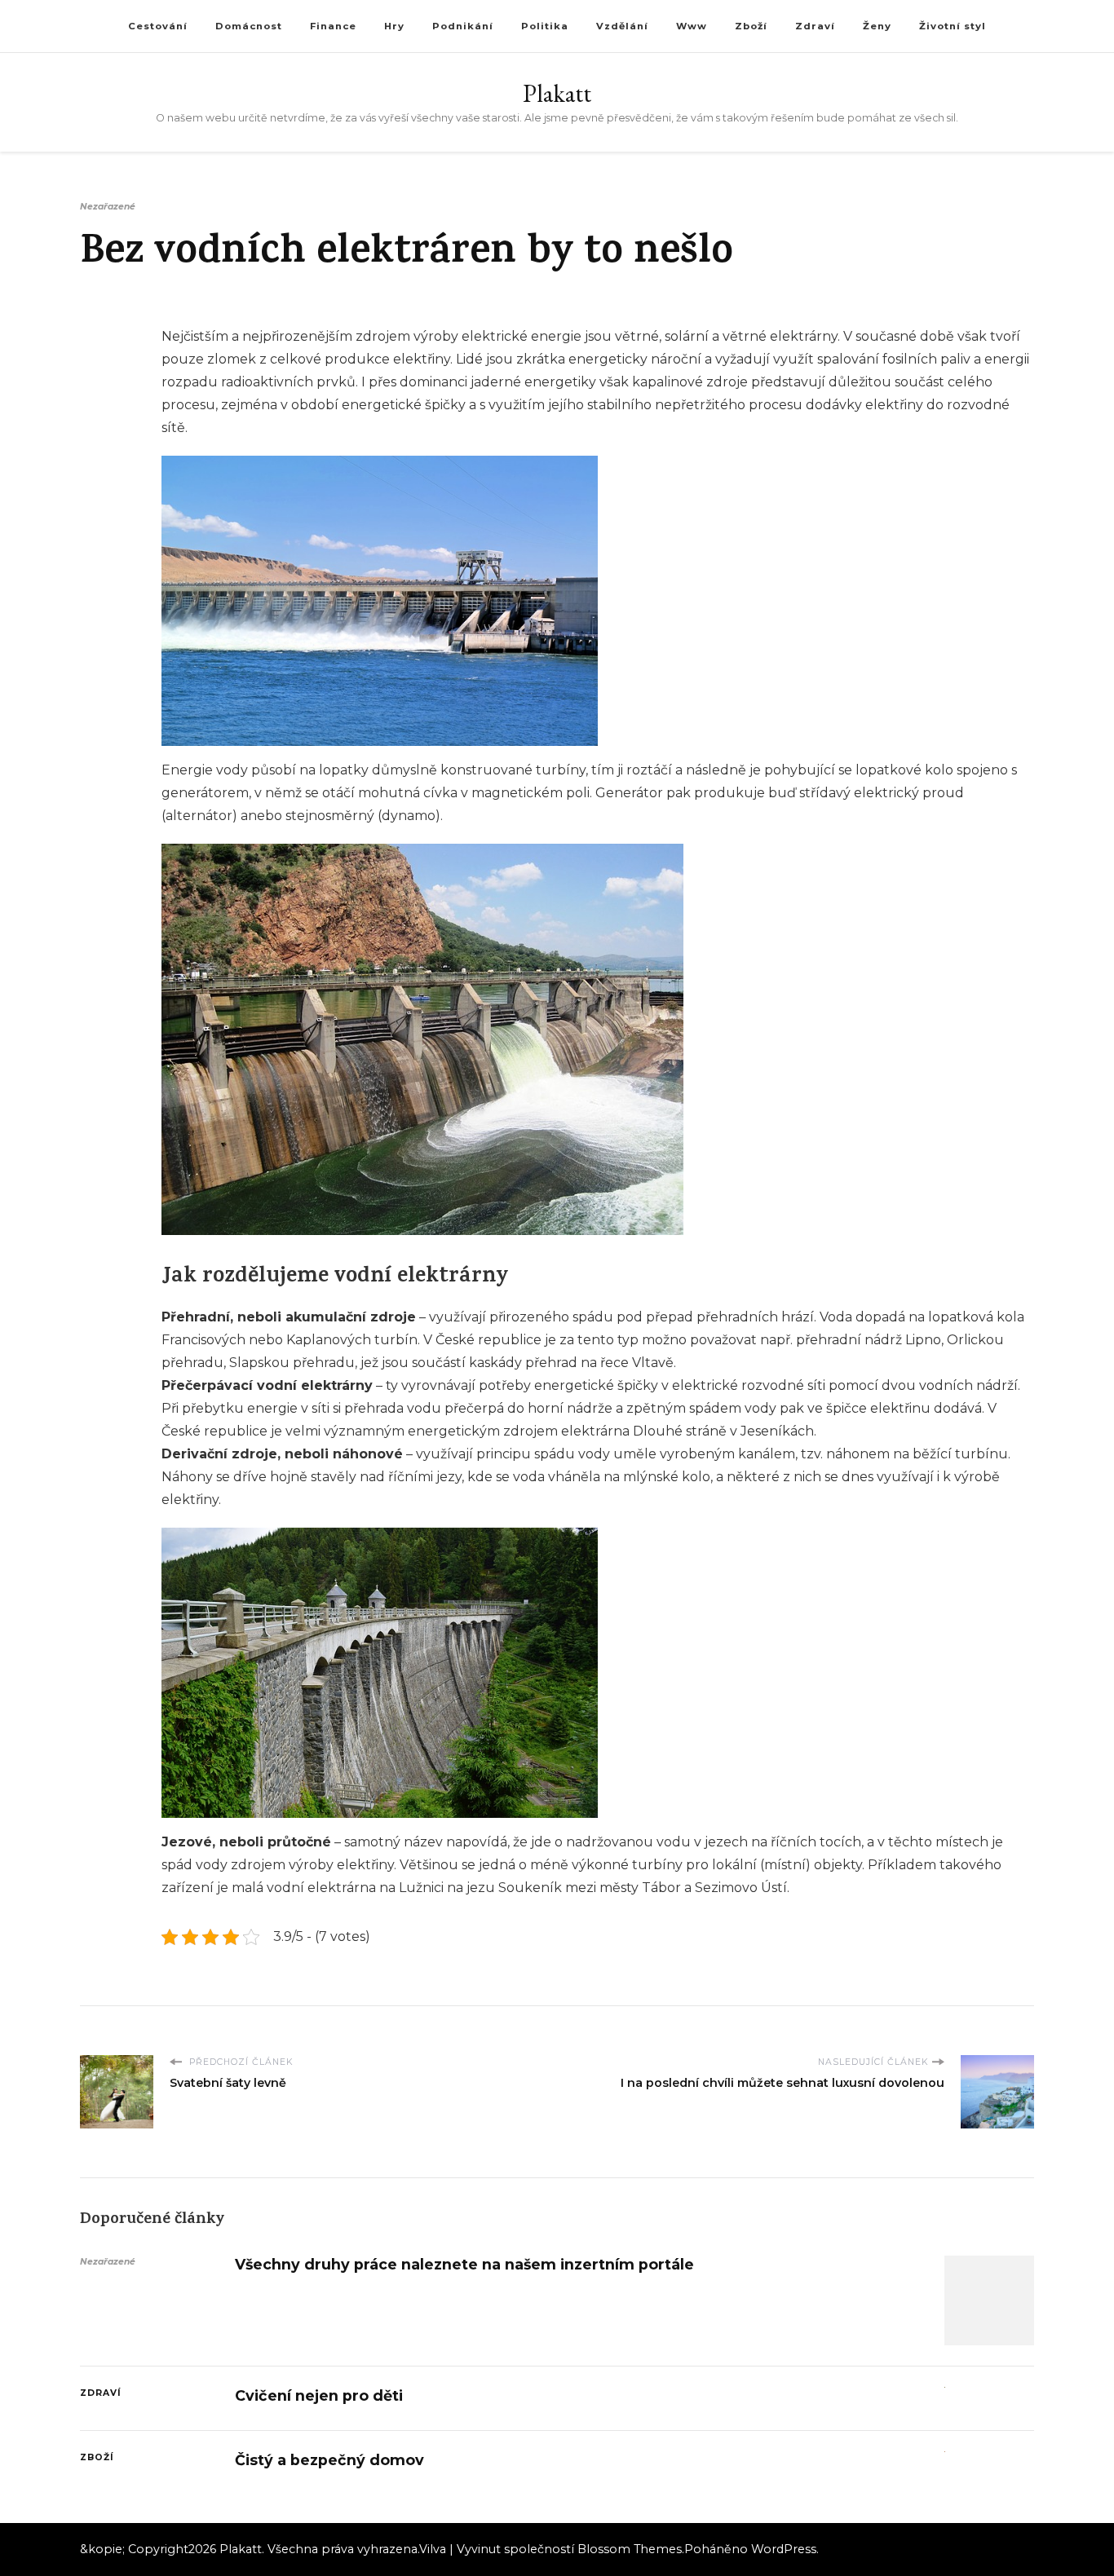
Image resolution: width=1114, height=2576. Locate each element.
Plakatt (557, 93)
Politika (545, 26)
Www (692, 26)
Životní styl (953, 26)
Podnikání (463, 26)
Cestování (158, 26)
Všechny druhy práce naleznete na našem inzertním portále (464, 2264)
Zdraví (815, 26)
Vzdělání (622, 26)
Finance (333, 26)
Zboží (751, 26)
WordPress (784, 2549)
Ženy (877, 26)
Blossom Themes (630, 2549)
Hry (394, 26)
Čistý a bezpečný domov (329, 2460)
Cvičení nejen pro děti (319, 2395)
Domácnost (249, 26)
